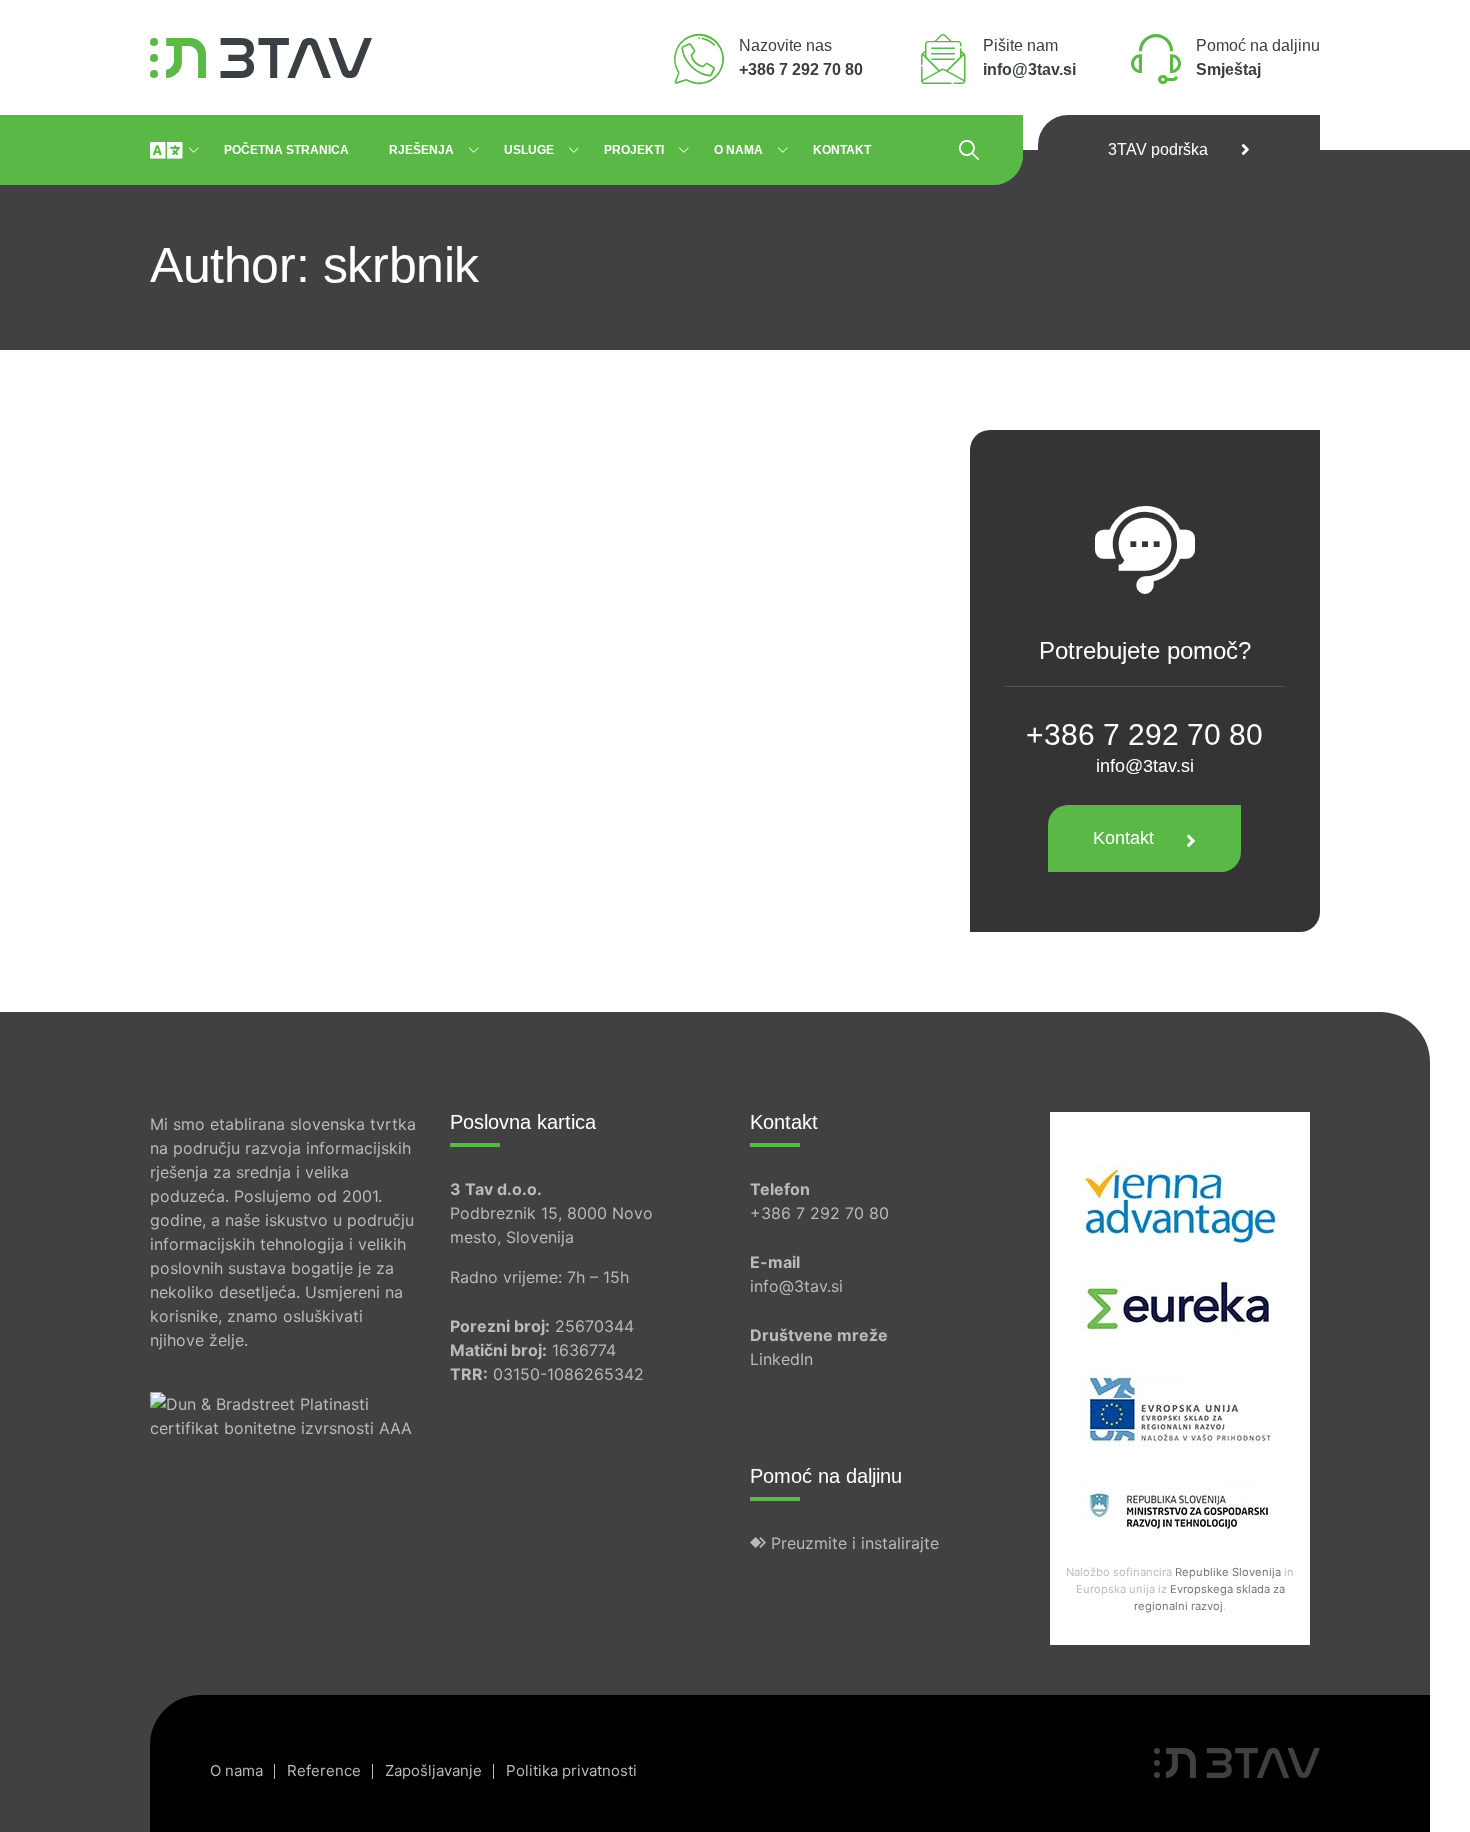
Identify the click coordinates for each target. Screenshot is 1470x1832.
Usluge (529, 150)
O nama (738, 150)
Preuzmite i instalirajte (852, 1543)
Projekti (634, 150)
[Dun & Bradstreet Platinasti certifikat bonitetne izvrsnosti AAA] (285, 1395)
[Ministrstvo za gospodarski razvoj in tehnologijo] (1180, 1511)
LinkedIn (781, 1359)
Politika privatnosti (571, 1770)
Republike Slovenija (1228, 1572)
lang (166, 150)
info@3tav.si (1145, 766)
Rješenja (421, 150)
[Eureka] (1180, 1305)
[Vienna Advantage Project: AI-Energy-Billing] (1180, 1202)
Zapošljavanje (433, 1770)
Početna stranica (286, 150)
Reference (324, 1770)
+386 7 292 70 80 (819, 1213)
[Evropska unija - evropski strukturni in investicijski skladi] (1180, 1408)
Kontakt (842, 150)
